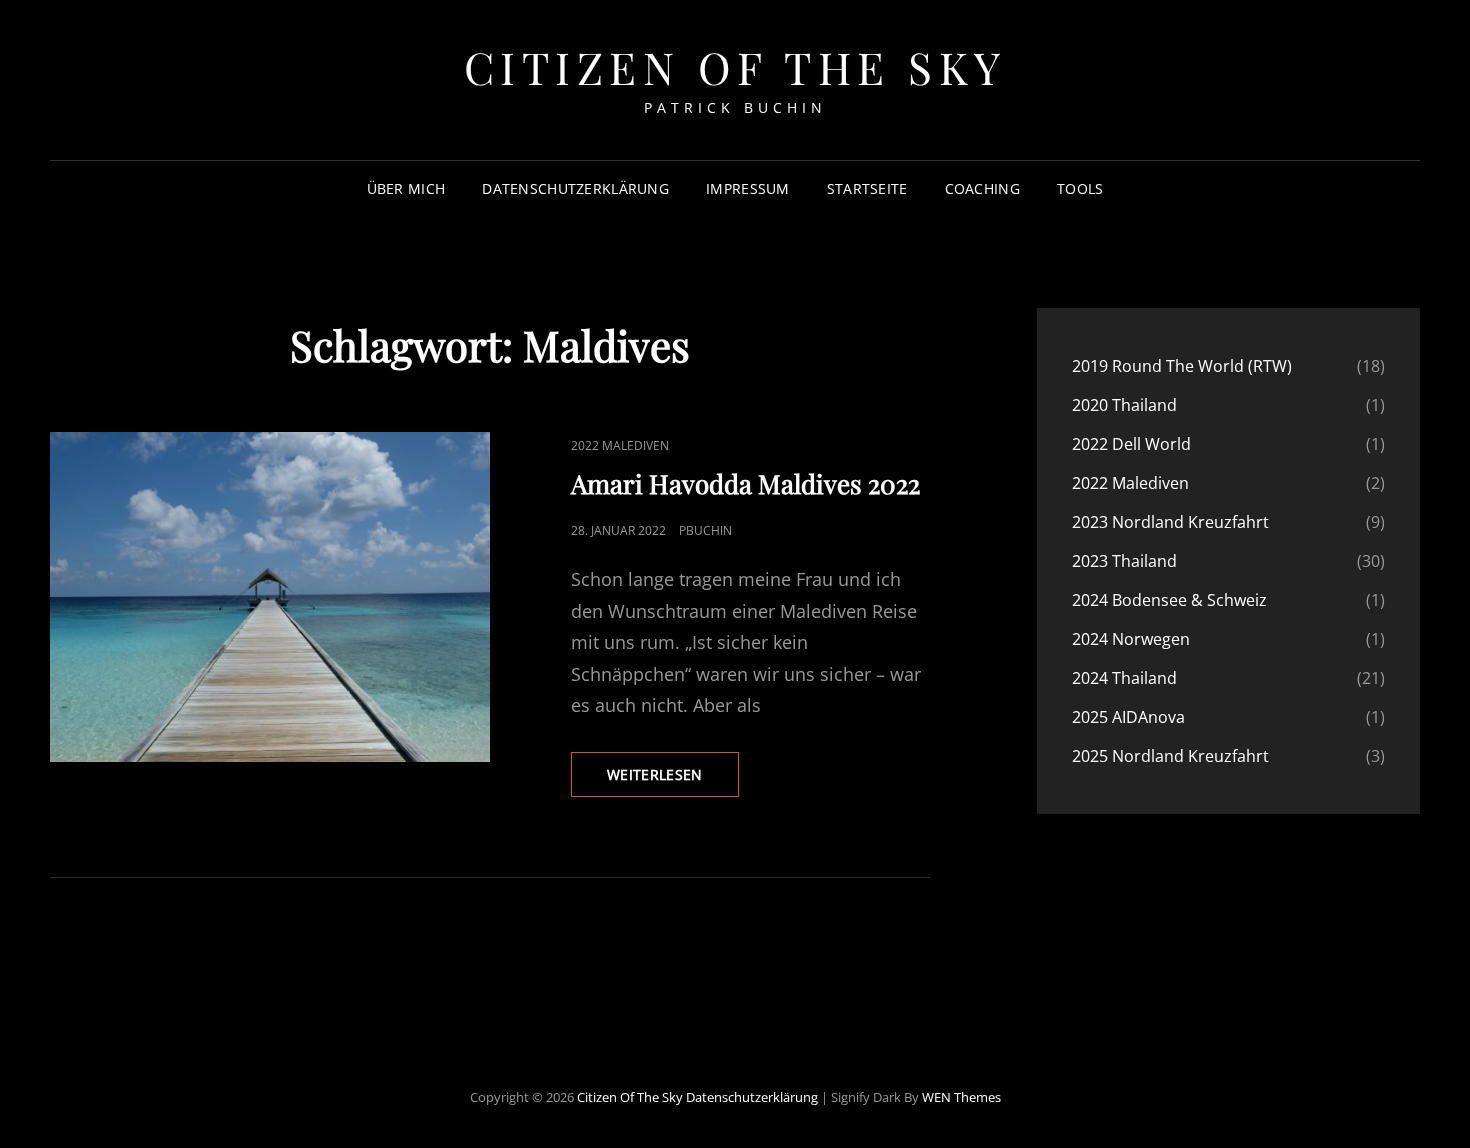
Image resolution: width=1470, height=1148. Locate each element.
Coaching (982, 188)
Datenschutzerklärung (575, 188)
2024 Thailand (1124, 678)
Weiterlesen (673, 780)
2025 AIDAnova (1128, 717)
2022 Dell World (1131, 444)
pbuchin (705, 530)
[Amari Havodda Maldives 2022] (270, 597)
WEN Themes (961, 1097)
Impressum (748, 188)
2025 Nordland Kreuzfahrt (1170, 756)
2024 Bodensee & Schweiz (1169, 600)
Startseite (867, 188)
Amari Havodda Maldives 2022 (745, 483)
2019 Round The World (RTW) (1182, 366)
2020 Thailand (1124, 405)
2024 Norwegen (1131, 639)
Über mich (406, 188)
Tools (1080, 188)
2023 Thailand (1124, 561)
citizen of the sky (735, 66)
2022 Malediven (620, 445)
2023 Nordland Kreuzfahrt (1170, 522)
